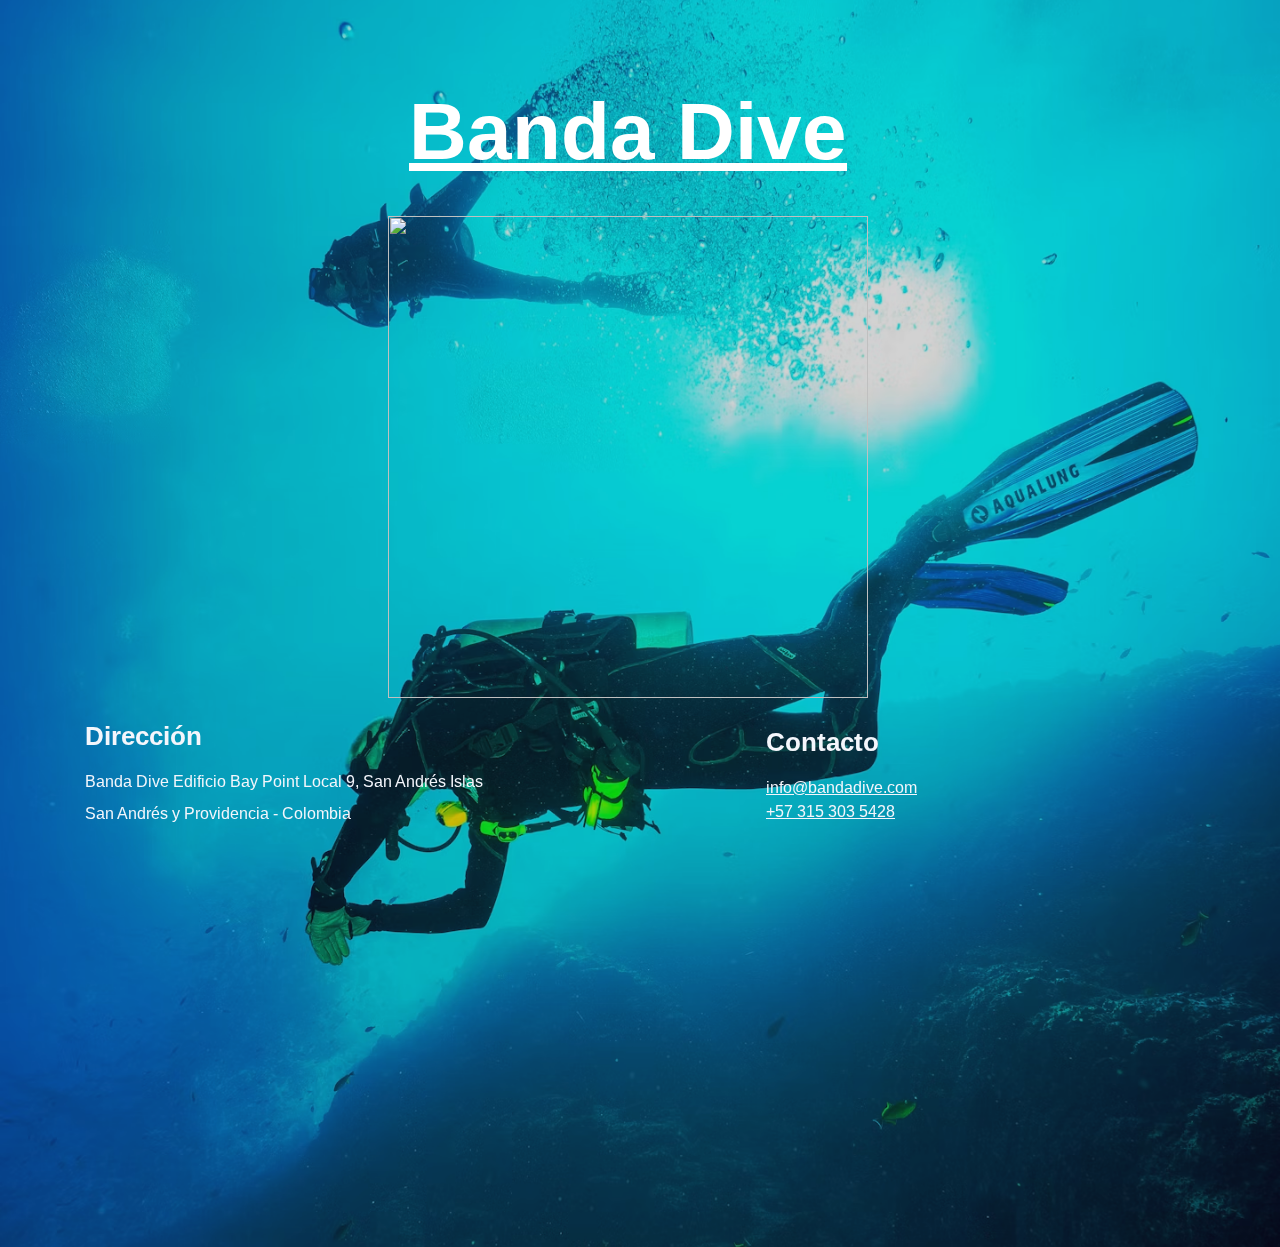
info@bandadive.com (841, 787)
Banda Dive (628, 131)
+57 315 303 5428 (830, 811)
